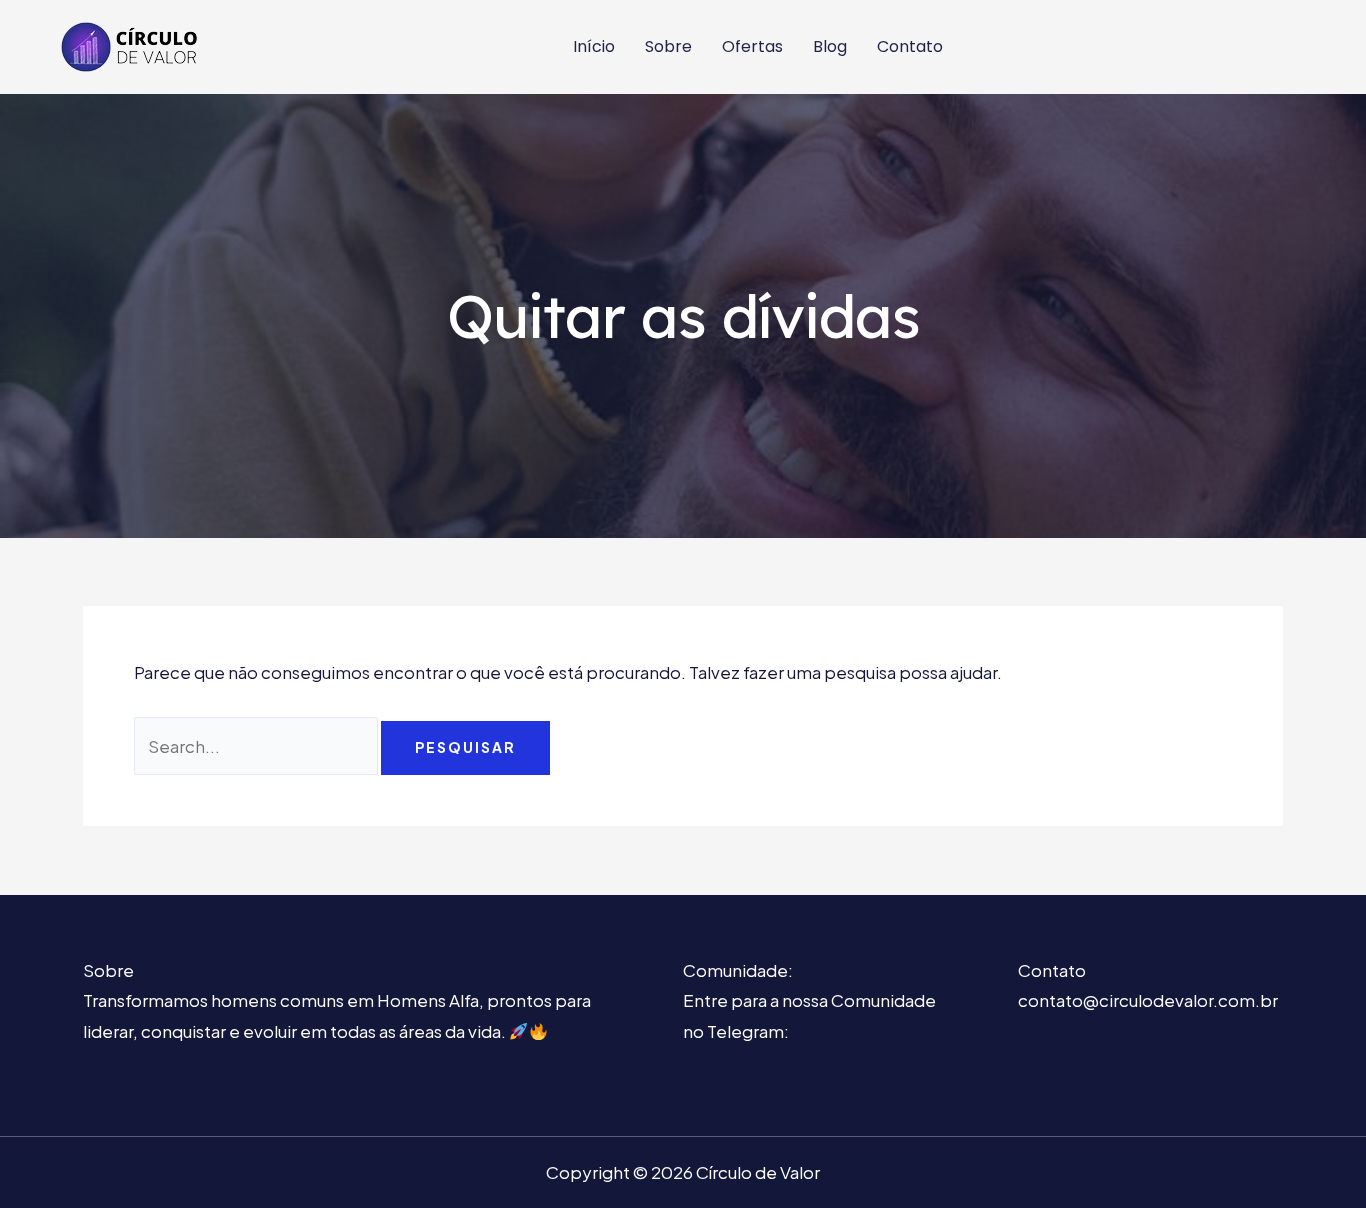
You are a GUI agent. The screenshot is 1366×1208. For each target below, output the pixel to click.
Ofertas (752, 46)
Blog (830, 46)
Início (594, 46)
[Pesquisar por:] (257, 746)
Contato (910, 46)
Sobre (668, 46)
